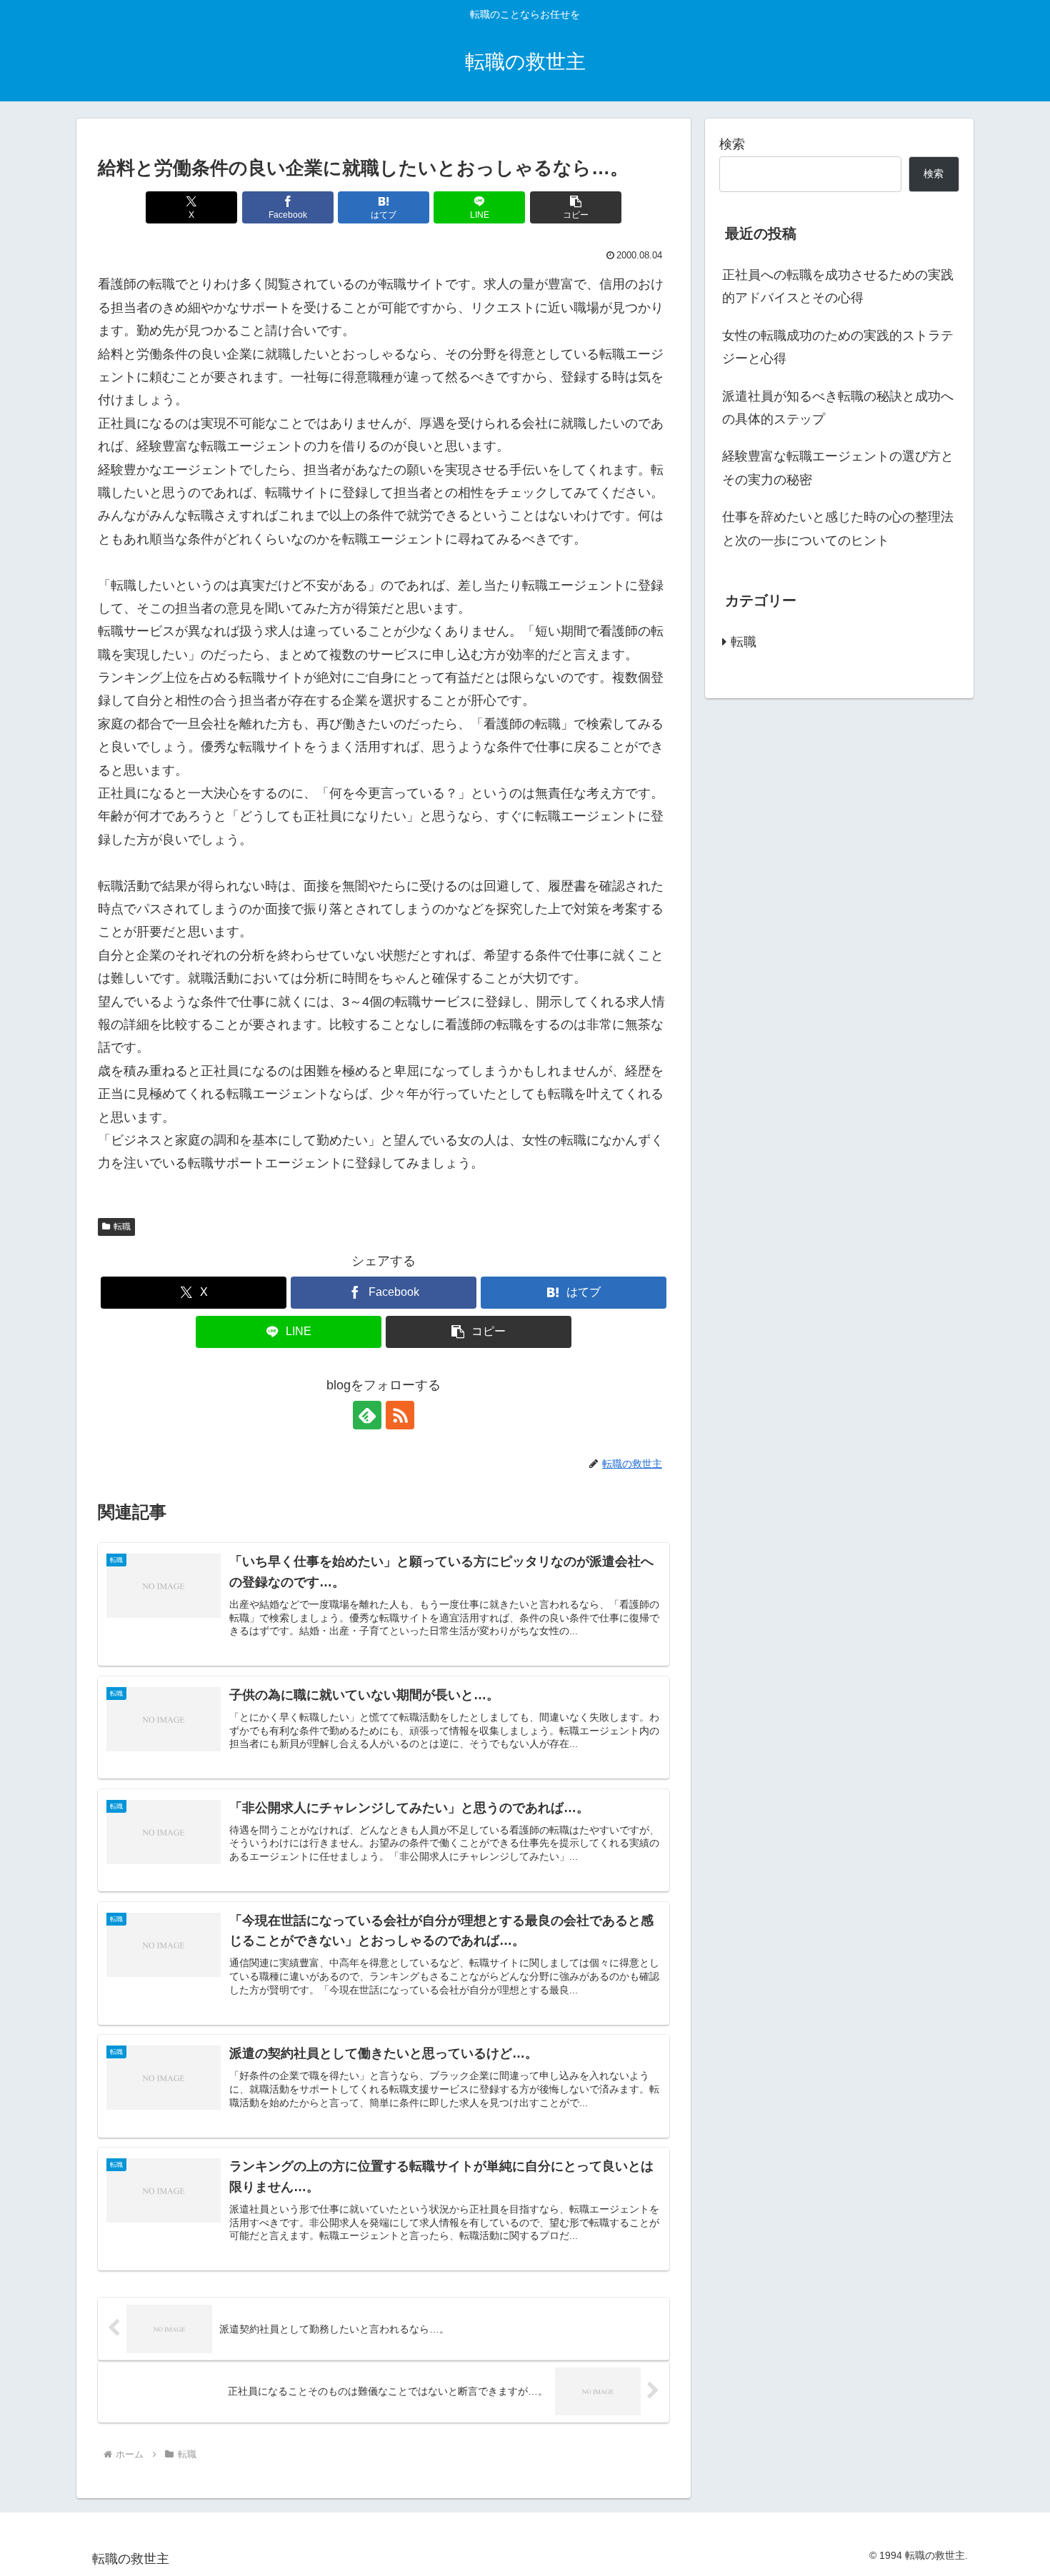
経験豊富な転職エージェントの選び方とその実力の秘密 (838, 468)
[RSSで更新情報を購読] (400, 1415)
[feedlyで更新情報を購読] (367, 1415)
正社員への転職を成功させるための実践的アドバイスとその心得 (838, 286)
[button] (576, 207)
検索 (732, 144)
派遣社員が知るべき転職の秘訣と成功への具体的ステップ (838, 408)
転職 (122, 1227)
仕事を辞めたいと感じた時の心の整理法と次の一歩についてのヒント (838, 528)
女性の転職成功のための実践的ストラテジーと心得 (838, 347)
